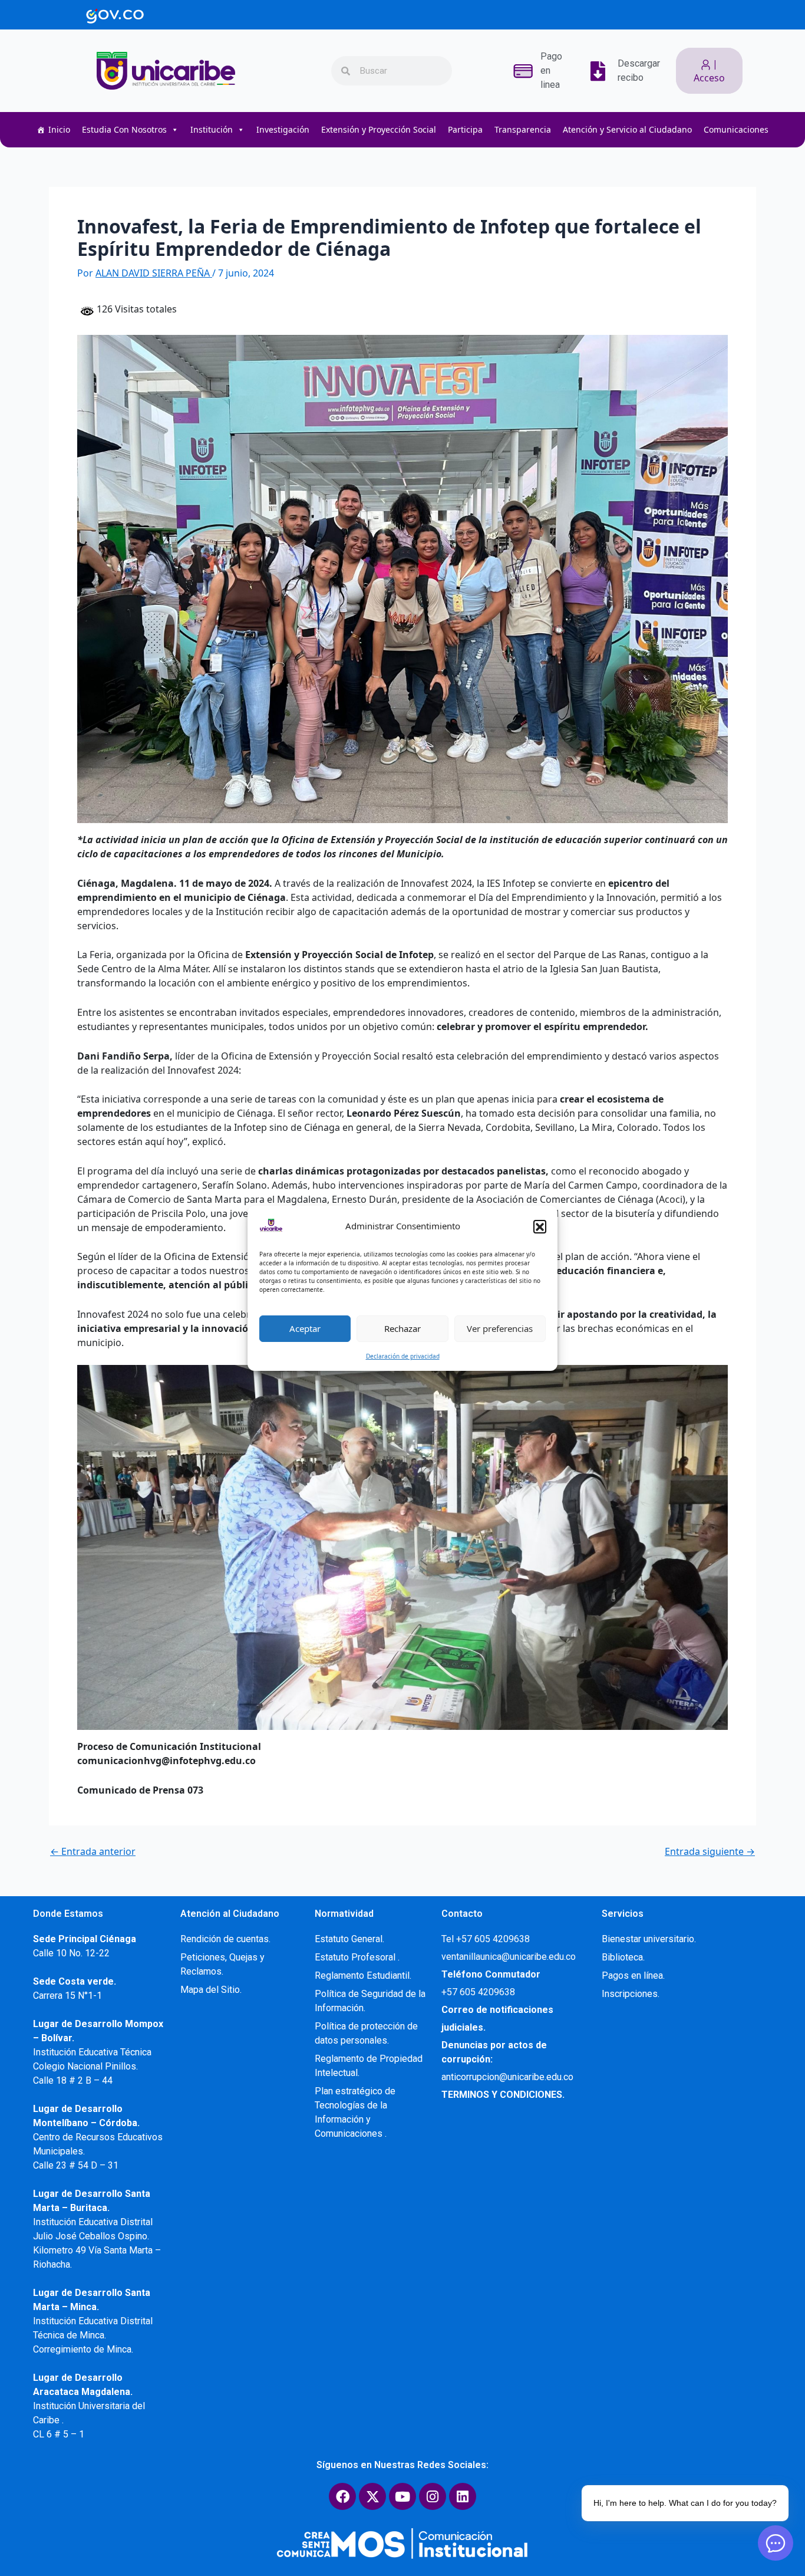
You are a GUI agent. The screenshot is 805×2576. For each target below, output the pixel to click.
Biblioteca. (623, 1957)
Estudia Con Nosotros (124, 129)
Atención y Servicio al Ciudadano (627, 129)
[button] (540, 1226)
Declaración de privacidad (403, 1356)
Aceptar (305, 1328)
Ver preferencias (500, 1328)
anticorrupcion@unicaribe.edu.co (507, 2077)
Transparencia (523, 129)
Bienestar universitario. (649, 1939)
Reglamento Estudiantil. (363, 1975)
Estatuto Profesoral (356, 1957)
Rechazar (402, 1328)
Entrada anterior (93, 1851)
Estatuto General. (349, 1939)
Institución (212, 129)
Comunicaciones (736, 129)
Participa (465, 129)
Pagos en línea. (633, 1975)
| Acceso (709, 71)
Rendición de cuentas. (225, 1939)
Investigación (283, 129)
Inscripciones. (631, 1994)
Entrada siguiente (710, 1851)
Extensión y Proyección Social (379, 129)
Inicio (59, 129)
